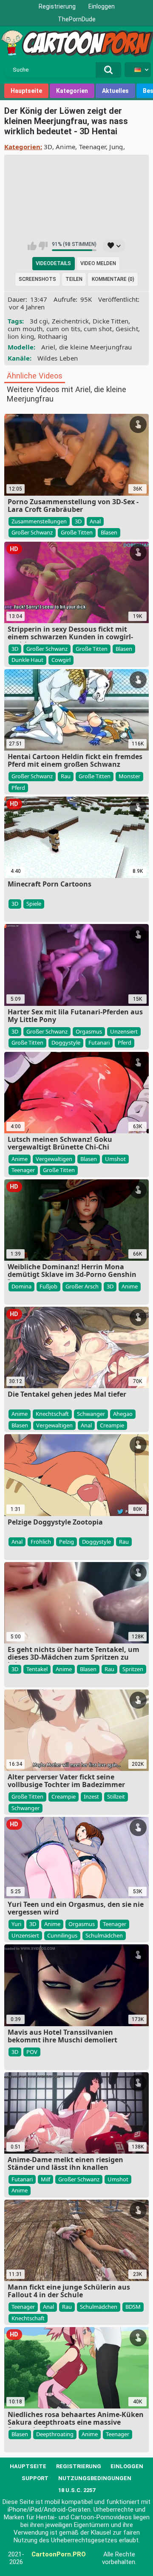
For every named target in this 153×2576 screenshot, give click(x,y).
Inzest (91, 1796)
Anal (95, 521)
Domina (21, 1286)
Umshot (115, 1159)
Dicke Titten (111, 321)
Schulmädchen (104, 1935)
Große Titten (77, 532)
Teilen (74, 279)
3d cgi (39, 321)
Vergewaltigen (54, 1159)
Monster (129, 776)
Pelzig (67, 1542)
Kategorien (72, 91)
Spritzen (133, 1669)
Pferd (18, 788)
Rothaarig (53, 336)
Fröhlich (41, 1542)
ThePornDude (77, 19)
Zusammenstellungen (39, 521)
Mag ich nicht (43, 246)
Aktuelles (115, 91)
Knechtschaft (52, 1414)
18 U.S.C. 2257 (77, 2490)
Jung (116, 147)
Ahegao (123, 1414)
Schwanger (91, 1414)
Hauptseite (26, 91)
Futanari (99, 1043)
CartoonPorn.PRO (59, 2554)
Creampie (112, 1425)
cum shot (98, 329)
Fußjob (48, 1286)
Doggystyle (66, 1043)
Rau (66, 776)
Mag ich (32, 246)
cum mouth (25, 329)
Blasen (109, 532)
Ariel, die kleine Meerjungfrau (87, 347)
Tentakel (37, 1669)
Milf (45, 2179)
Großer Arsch (82, 1286)
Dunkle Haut (27, 660)
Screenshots (37, 279)
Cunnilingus (62, 1935)
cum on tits (63, 329)
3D (48, 147)
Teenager (92, 147)
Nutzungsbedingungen (95, 2478)
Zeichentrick (71, 321)
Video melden (98, 263)
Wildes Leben (58, 358)
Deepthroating (55, 2434)
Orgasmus (89, 1031)
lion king (21, 336)
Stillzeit (116, 1796)
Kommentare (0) (113, 279)
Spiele (34, 904)
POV (32, 2052)
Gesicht (127, 329)
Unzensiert (124, 1031)
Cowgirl (61, 660)
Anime (66, 147)
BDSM (133, 2307)
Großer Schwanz (32, 532)
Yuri (16, 1924)
